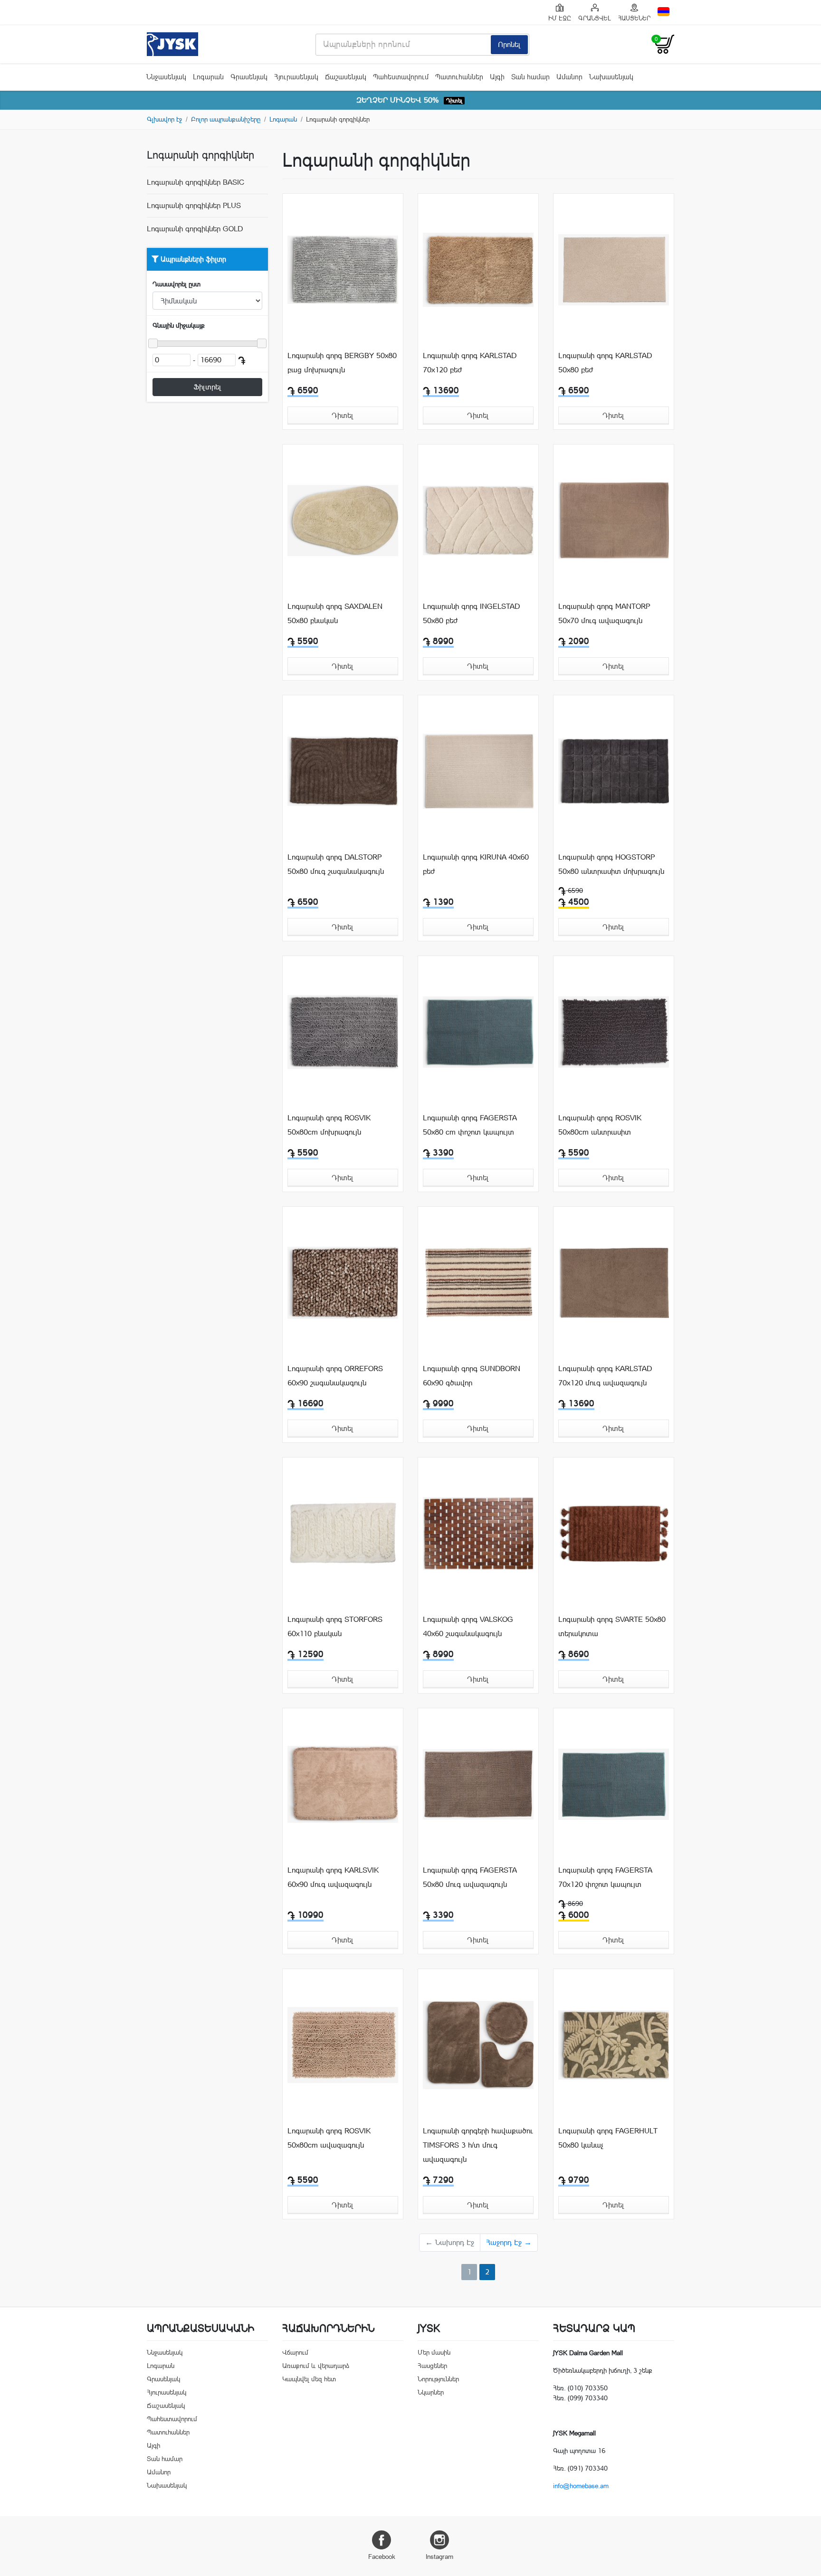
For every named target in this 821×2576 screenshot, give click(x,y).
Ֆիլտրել (207, 387)
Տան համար (530, 77)
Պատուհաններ (459, 77)
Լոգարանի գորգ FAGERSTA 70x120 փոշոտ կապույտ (605, 1877)
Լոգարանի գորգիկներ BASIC (196, 182)
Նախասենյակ (611, 77)
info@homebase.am (581, 2486)
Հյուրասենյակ (296, 77)
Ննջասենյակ (166, 77)
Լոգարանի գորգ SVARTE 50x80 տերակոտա (612, 1626)
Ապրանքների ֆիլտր (192, 259)
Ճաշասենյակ (346, 77)
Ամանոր (569, 77)
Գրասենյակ (249, 77)
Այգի (497, 77)
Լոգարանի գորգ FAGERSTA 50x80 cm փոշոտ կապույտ (470, 1125)
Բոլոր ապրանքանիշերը (226, 119)
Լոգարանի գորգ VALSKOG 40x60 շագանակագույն (468, 1626)
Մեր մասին (434, 2352)
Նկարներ (431, 2392)
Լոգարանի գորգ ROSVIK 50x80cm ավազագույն (329, 2138)
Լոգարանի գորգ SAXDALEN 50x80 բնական (335, 613)
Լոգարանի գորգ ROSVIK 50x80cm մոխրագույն (329, 1125)
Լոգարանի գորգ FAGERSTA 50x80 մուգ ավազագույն (470, 1877)
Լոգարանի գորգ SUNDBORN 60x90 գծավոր (472, 1376)
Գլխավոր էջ (164, 119)
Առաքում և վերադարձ (316, 2366)
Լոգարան (208, 77)
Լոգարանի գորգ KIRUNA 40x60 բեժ (476, 864)
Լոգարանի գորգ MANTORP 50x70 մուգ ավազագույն (604, 613)
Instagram (439, 2557)
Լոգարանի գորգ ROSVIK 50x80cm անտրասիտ (600, 1125)
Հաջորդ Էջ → (509, 2242)
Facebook (382, 2557)
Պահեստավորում (401, 77)
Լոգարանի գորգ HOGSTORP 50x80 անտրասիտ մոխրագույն (611, 864)
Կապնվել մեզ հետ (309, 2379)
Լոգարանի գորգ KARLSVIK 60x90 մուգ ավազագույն (333, 1877)
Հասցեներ (432, 2366)
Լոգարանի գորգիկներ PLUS (194, 205)
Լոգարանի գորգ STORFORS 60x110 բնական (335, 1626)
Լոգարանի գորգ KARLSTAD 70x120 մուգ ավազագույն (605, 1376)
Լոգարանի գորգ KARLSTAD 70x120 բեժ (470, 363)
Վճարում (295, 2352)
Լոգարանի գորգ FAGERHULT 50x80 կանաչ (608, 2138)
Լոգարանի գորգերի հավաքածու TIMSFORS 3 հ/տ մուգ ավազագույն (478, 2145)
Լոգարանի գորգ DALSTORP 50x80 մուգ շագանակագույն (336, 864)
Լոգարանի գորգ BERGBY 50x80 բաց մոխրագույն (342, 363)
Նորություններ (438, 2379)
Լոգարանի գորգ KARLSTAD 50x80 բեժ (605, 363)
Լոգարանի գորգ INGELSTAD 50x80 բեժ (471, 613)
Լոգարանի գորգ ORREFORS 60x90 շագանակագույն (335, 1376)
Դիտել (454, 101)
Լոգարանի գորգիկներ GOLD (195, 229)
